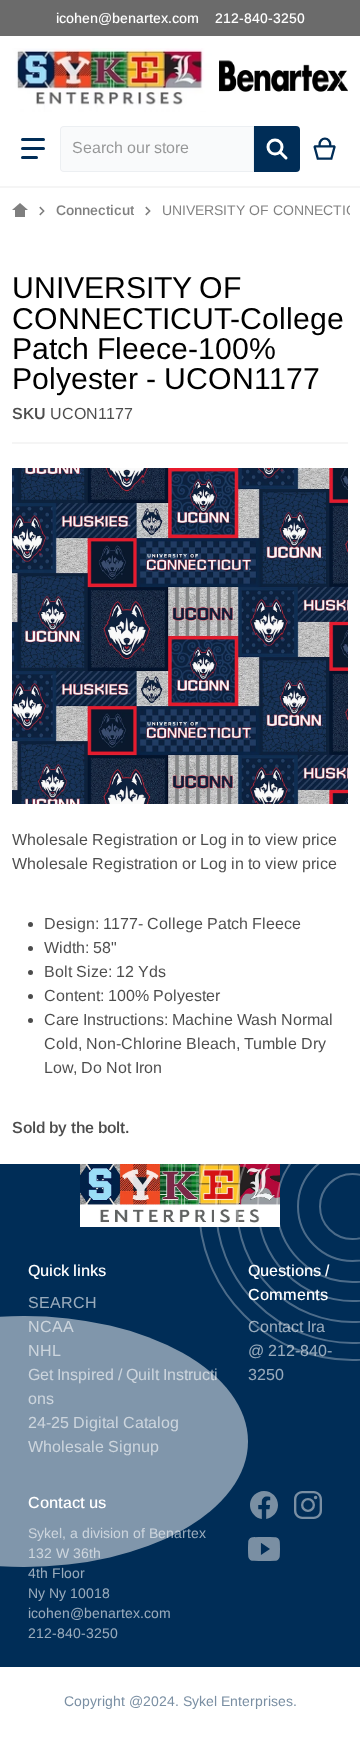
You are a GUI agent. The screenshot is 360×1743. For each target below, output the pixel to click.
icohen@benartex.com (127, 18)
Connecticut (95, 210)
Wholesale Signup (93, 1446)
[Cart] (325, 149)
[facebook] (264, 1505)
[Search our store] (277, 149)
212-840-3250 (260, 18)
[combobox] (157, 149)
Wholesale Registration (95, 839)
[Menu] (33, 149)
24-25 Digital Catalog (103, 1422)
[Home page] (20, 211)
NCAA (51, 1326)
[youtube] (264, 1549)
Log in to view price (268, 839)
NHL (44, 1350)
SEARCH (62, 1302)
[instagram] (308, 1505)
